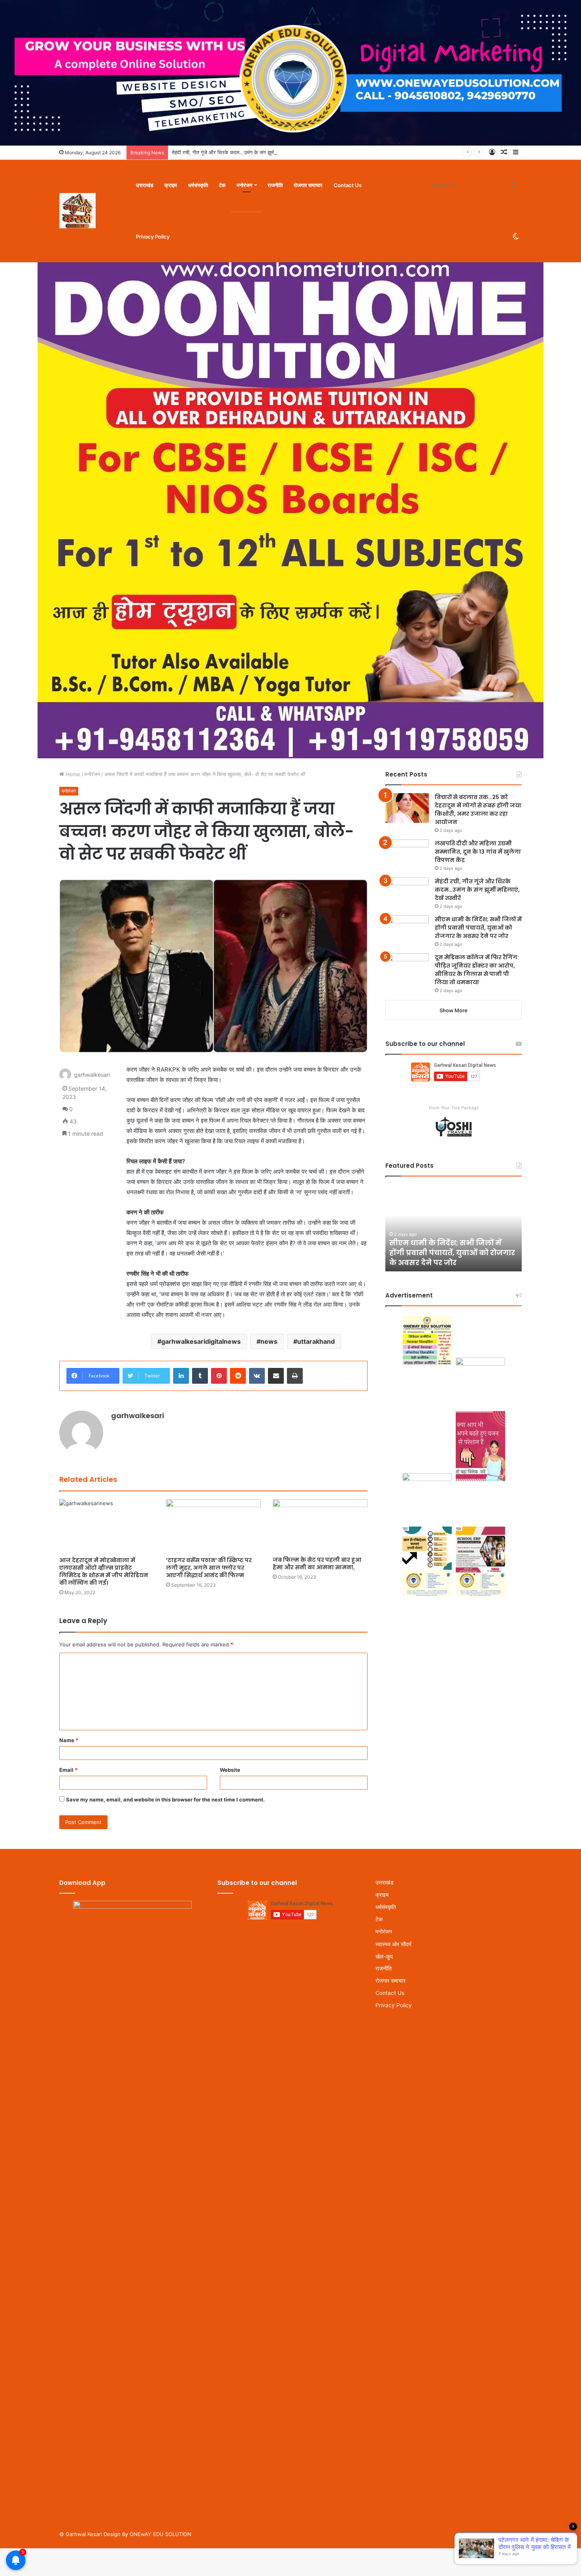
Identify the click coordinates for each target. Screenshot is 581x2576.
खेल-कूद (384, 1956)
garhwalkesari (92, 1075)
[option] (454, 1228)
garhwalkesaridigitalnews (201, 1341)
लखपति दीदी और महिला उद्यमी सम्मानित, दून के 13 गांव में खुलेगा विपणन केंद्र (478, 852)
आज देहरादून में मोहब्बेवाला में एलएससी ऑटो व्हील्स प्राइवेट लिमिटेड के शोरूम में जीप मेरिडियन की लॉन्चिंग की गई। (104, 1571)
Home (72, 774)
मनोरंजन (244, 185)
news (269, 1341)
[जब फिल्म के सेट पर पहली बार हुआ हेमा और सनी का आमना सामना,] (320, 1526)
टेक (222, 185)
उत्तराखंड (145, 185)
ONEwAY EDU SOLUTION (160, 2534)
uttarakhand (316, 1341)
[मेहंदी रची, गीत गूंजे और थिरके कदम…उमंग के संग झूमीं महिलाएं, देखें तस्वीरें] (407, 892)
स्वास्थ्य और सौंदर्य (393, 1944)
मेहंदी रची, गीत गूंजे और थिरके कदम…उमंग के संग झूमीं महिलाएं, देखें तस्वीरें (242, 152)
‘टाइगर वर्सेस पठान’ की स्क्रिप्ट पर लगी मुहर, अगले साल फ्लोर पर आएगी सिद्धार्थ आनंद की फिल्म (209, 1568)
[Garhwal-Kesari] (77, 211)
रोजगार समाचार (308, 185)
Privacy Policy (153, 237)
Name (69, 1740)
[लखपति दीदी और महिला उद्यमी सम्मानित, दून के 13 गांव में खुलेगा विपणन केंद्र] (407, 854)
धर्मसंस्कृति (198, 185)
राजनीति (275, 185)
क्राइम (171, 185)
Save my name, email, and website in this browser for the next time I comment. (165, 1799)
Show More (454, 1010)
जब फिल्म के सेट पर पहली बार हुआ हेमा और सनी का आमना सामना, (317, 1564)
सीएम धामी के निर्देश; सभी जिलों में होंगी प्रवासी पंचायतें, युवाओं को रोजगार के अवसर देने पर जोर (478, 928)
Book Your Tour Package (454, 1108)
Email (68, 1770)
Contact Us (348, 185)
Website (230, 1770)
